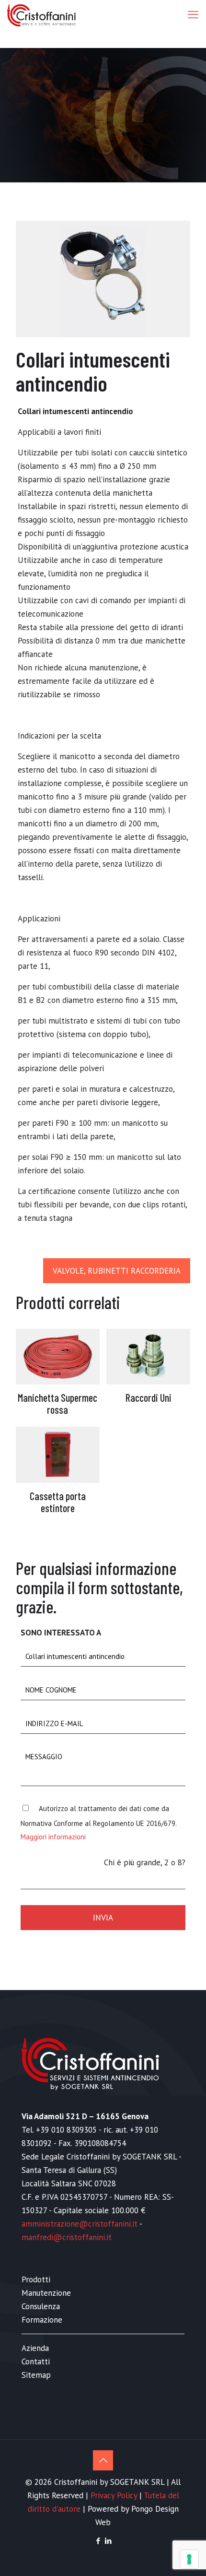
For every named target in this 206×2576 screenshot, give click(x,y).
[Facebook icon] (98, 2541)
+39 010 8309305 (66, 2130)
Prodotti (36, 2279)
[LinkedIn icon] (108, 2541)
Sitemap (36, 2375)
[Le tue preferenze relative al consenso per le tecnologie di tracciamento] (189, 2559)
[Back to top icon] (103, 2460)
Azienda (35, 2348)
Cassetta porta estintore (58, 1502)
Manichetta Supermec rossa (57, 1403)
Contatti (36, 2361)
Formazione (42, 2320)
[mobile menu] (193, 14)
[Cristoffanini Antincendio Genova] (41, 14)
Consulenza (41, 2306)
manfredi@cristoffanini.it (67, 2237)
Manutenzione (46, 2293)
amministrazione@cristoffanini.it (80, 2224)
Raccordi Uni (149, 1397)
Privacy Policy (114, 2495)
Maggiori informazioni (53, 1837)
